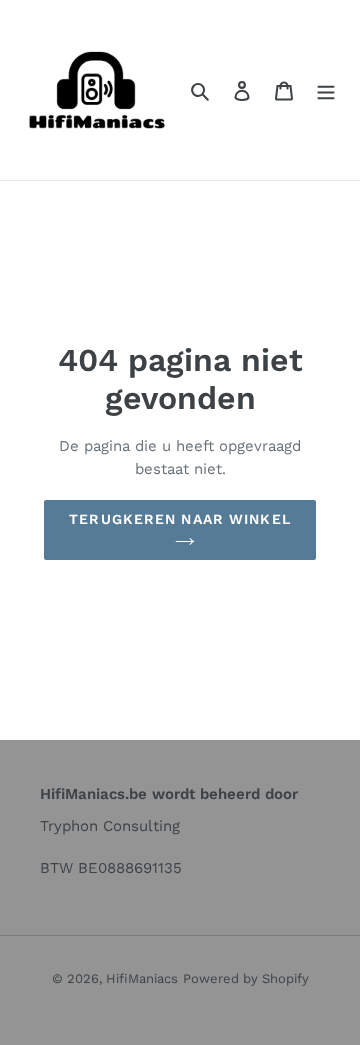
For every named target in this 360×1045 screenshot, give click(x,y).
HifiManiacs (142, 978)
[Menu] (326, 90)
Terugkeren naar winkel (180, 519)
